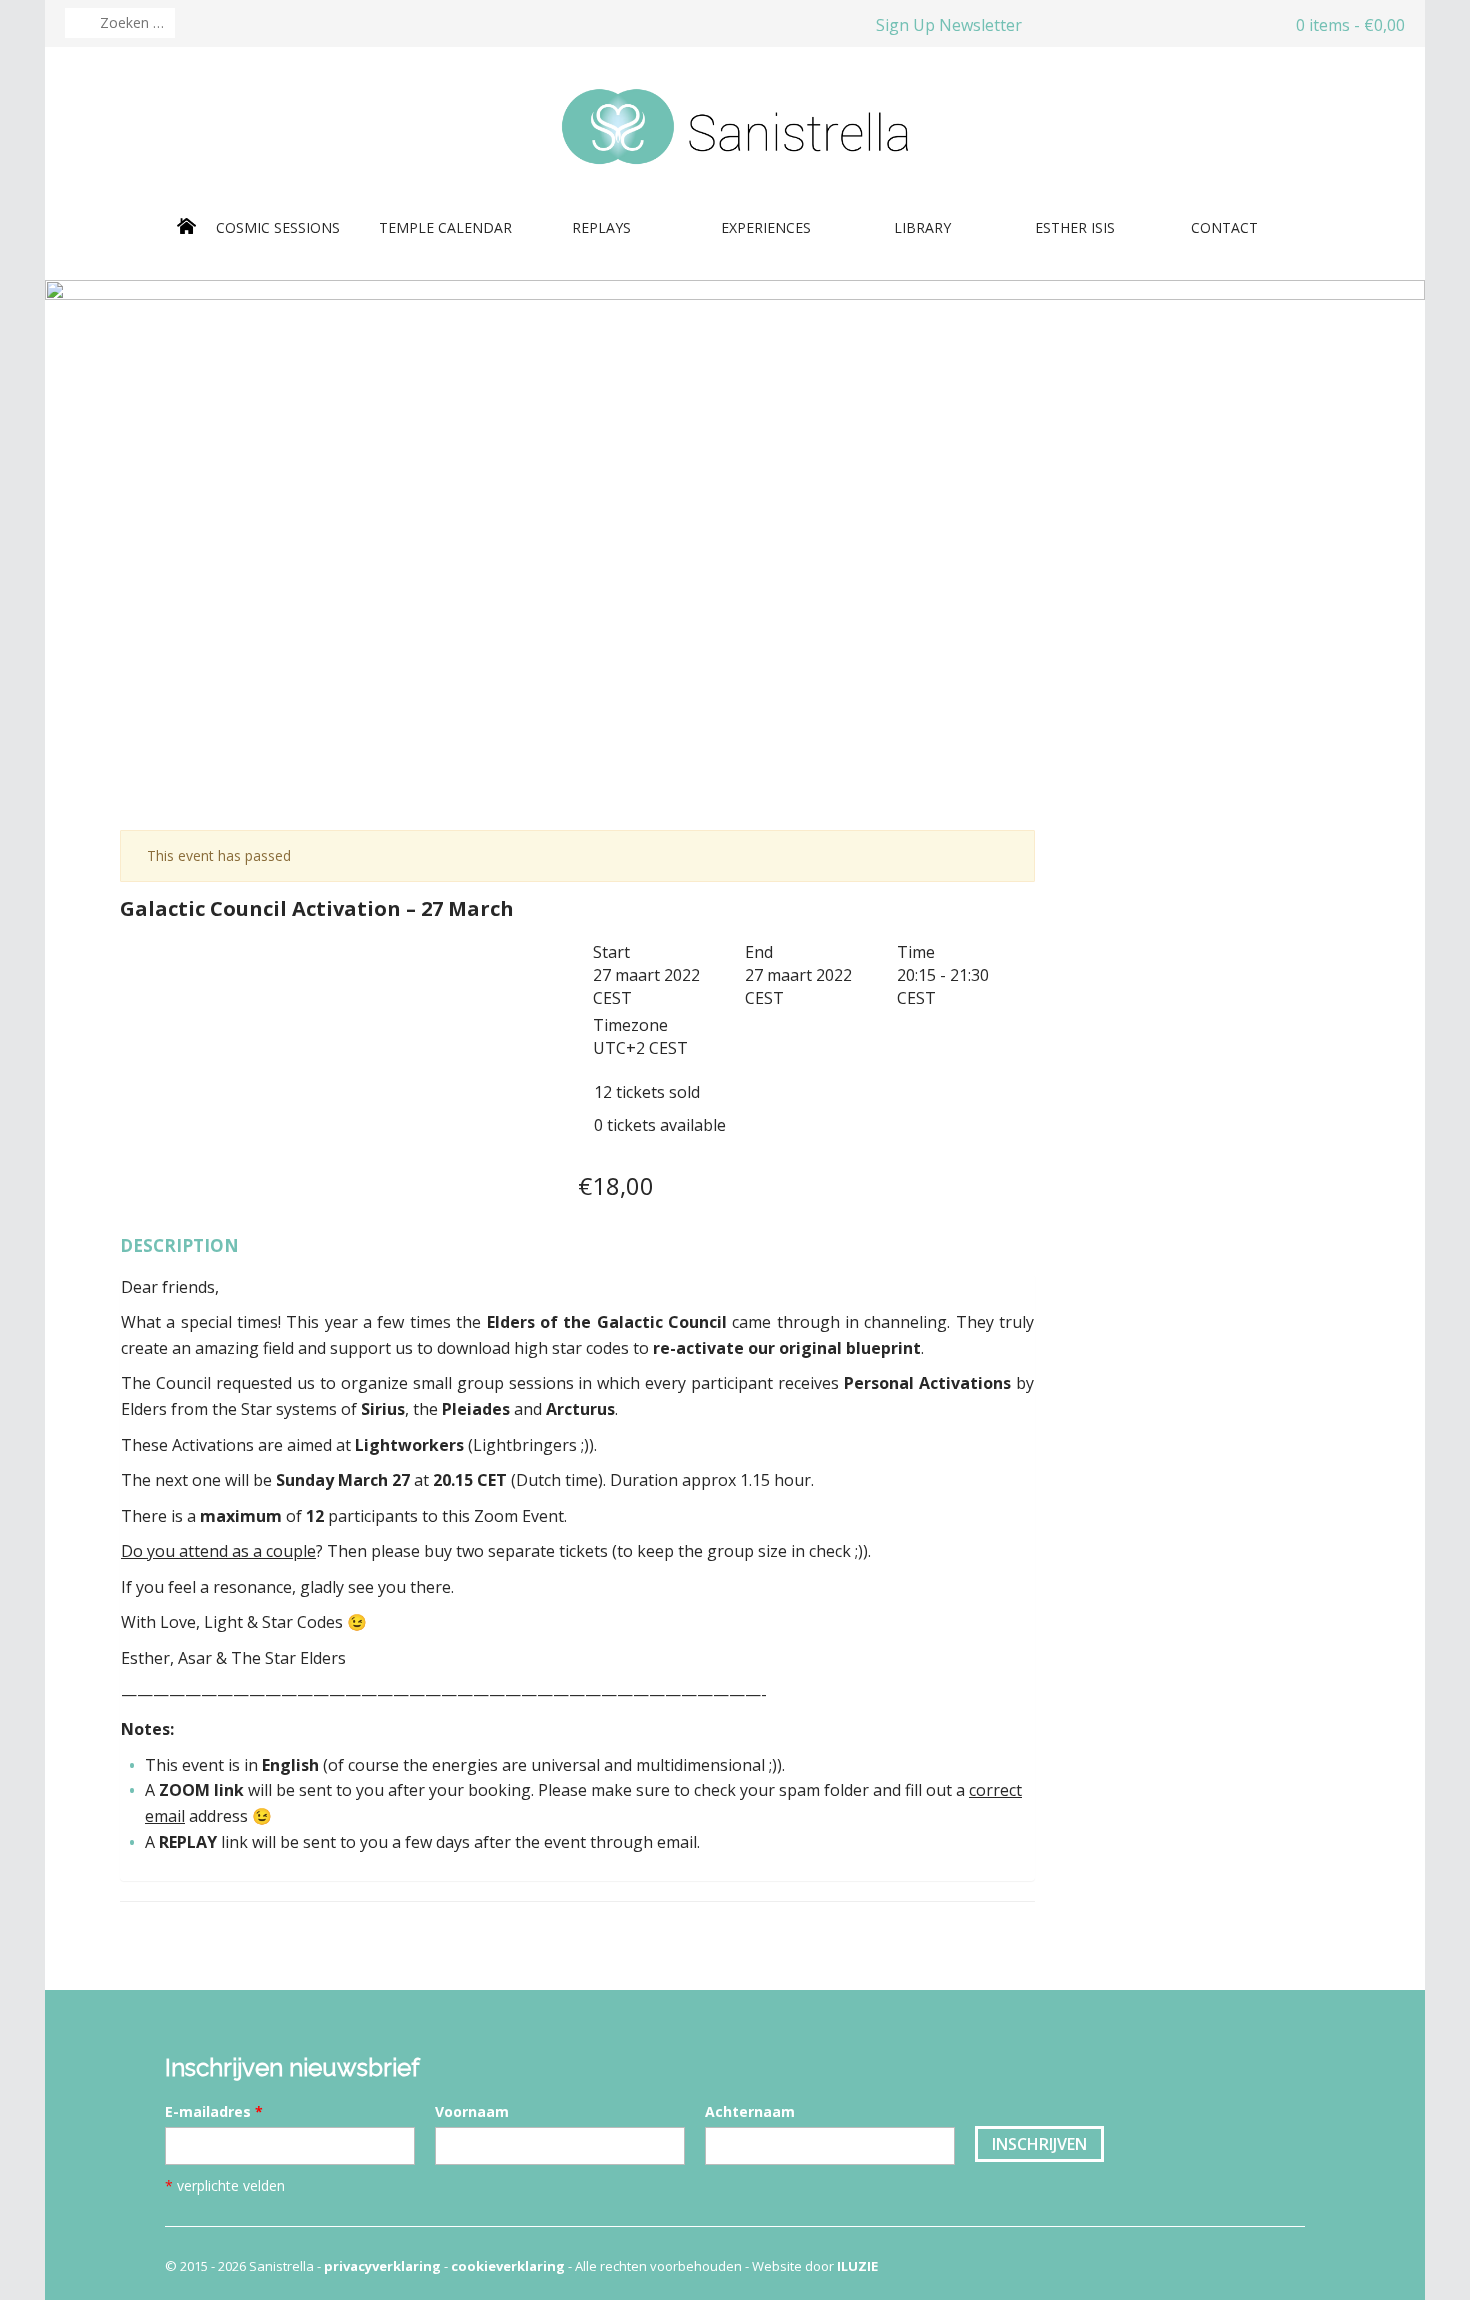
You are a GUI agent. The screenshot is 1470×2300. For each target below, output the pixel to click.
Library (924, 227)
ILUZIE (857, 2266)
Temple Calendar (445, 227)
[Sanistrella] (735, 125)
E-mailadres (214, 2111)
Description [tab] (179, 1245)
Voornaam (472, 2111)
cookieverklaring (508, 2266)
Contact (1224, 227)
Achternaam (750, 2111)
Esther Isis (1075, 227)
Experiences (766, 227)
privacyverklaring (382, 2266)
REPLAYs (601, 227)
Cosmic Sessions (280, 227)
